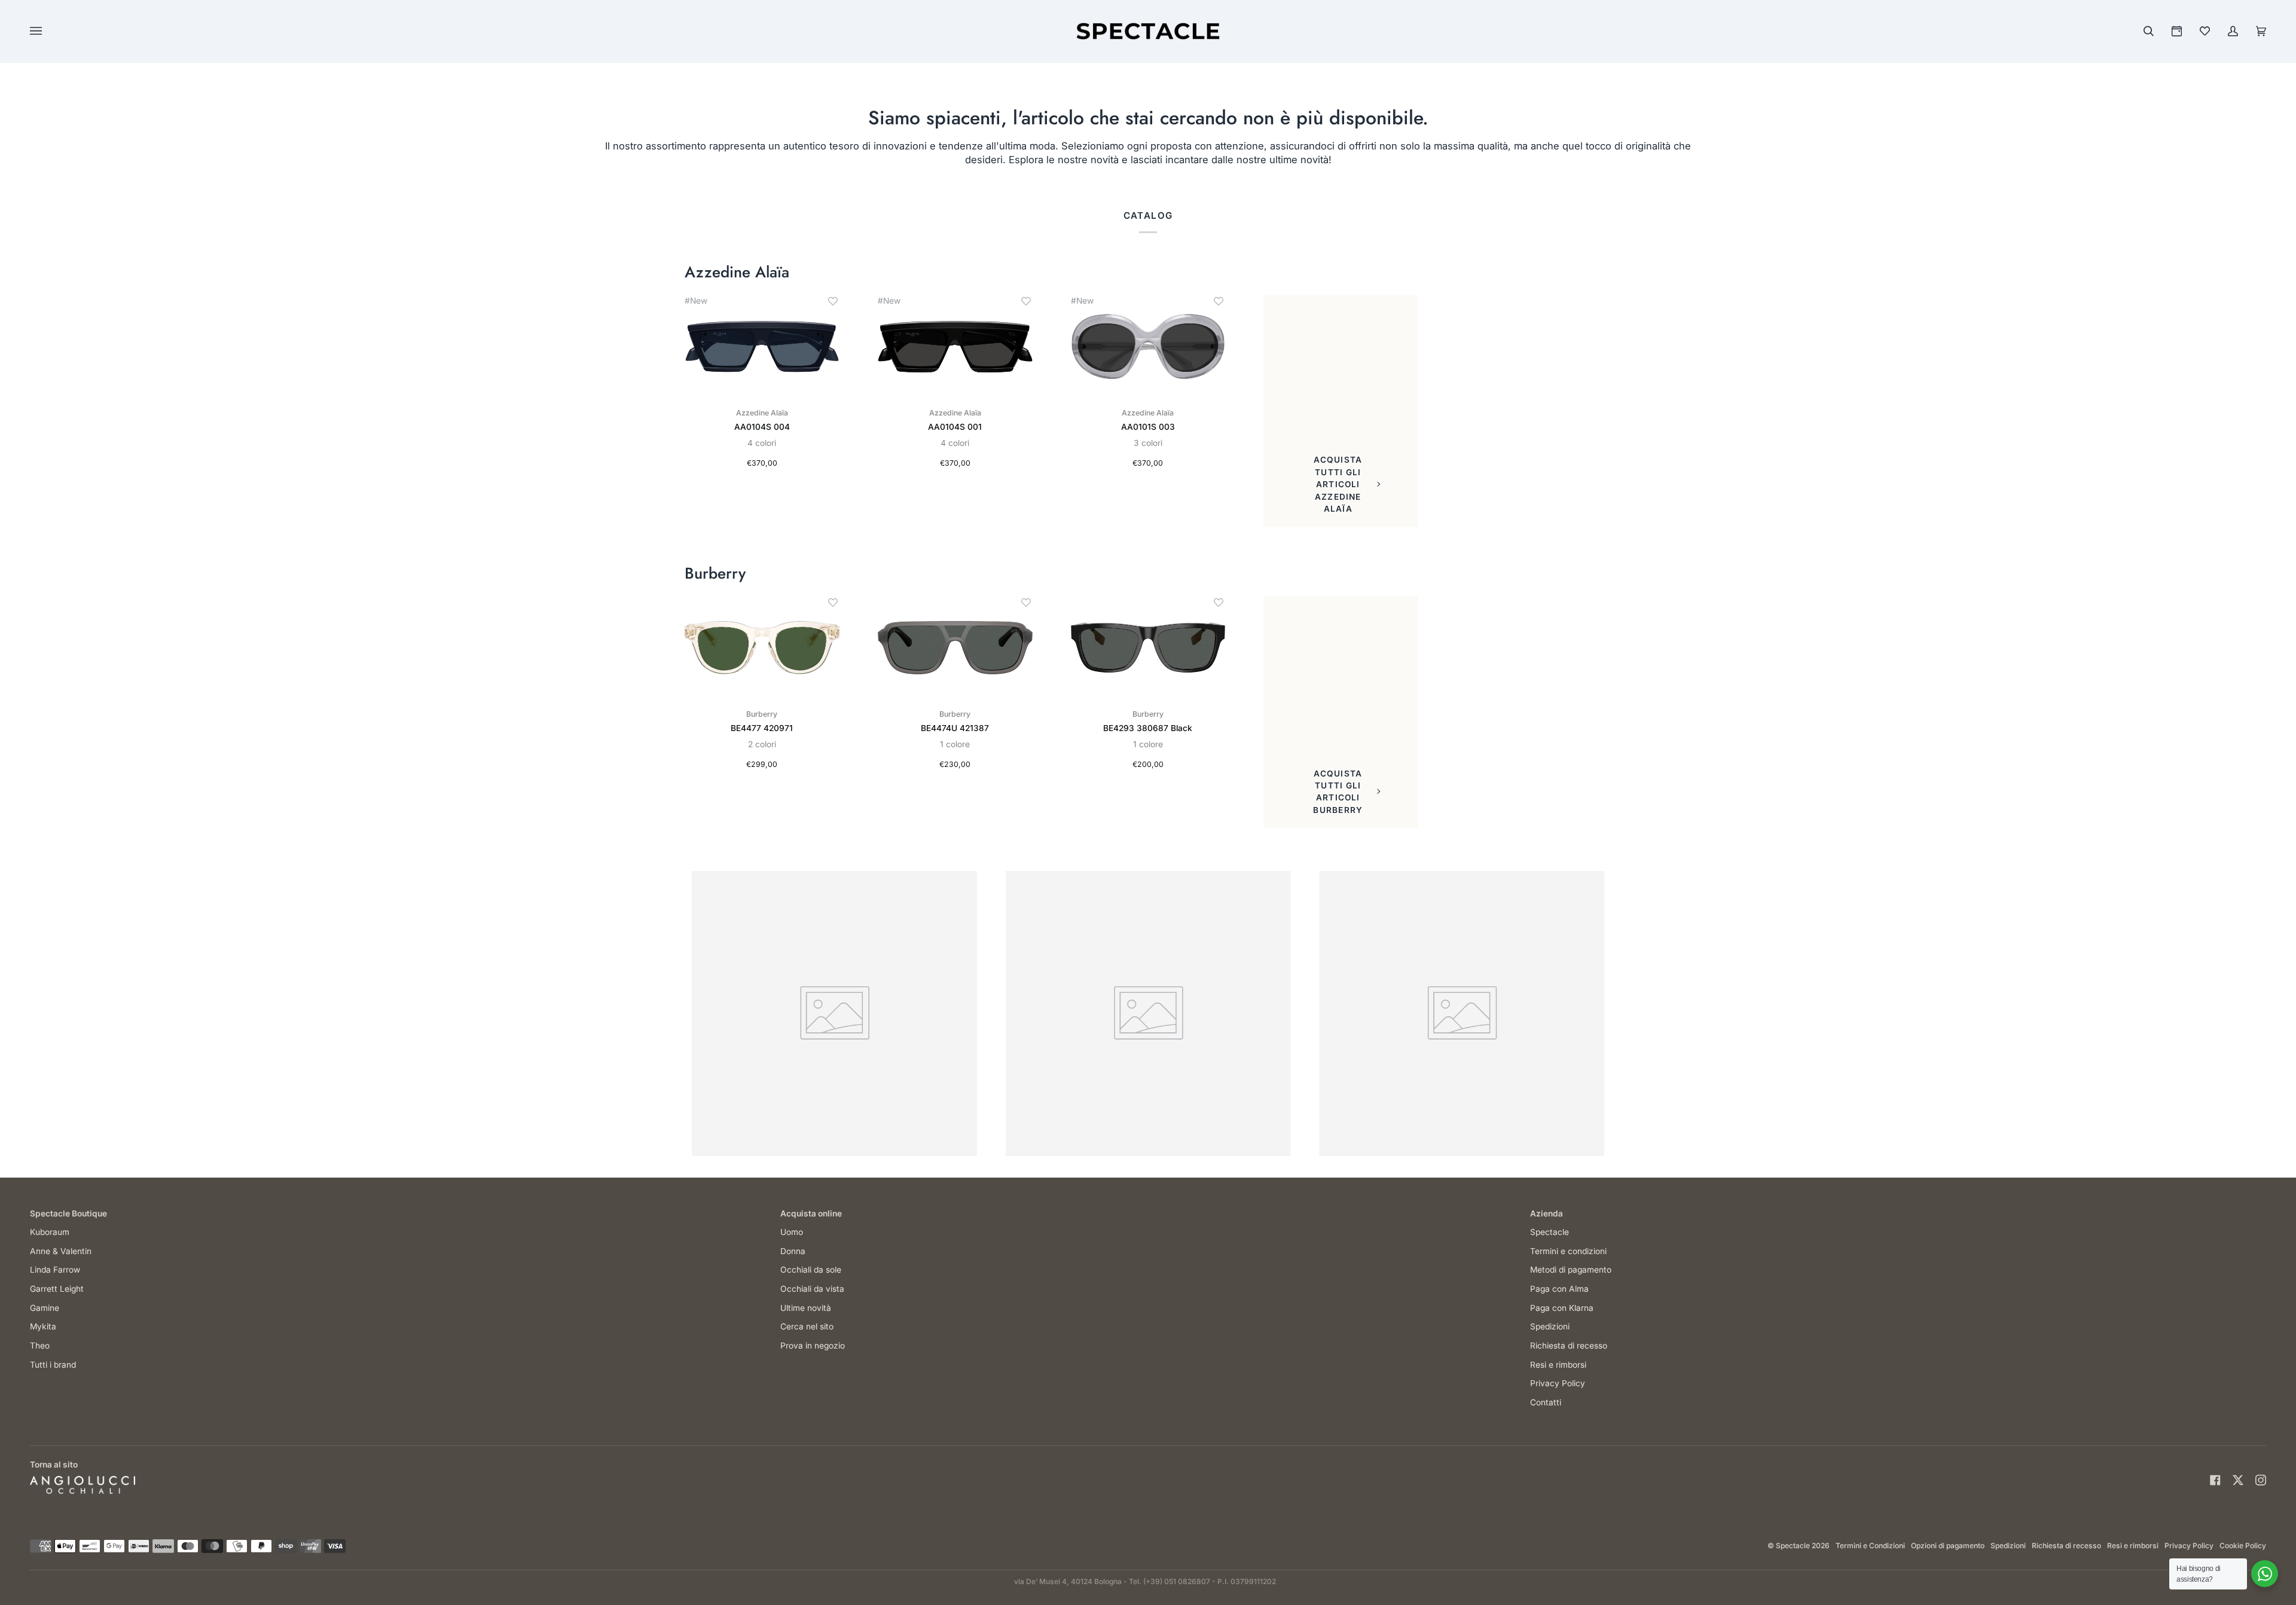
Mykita (43, 1326)
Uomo (792, 1232)
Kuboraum (50, 1232)
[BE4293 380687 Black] (1148, 648)
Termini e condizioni (1568, 1251)
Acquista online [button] (811, 1213)
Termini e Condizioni (1870, 1546)
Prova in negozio (813, 1346)
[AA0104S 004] (762, 346)
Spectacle (1550, 1232)
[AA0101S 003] (1148, 346)
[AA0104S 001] (955, 346)
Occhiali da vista (812, 1289)
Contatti (1546, 1402)
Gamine (45, 1308)
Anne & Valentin (61, 1251)
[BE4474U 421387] (955, 648)
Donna (793, 1251)
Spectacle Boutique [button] (68, 1213)
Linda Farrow (55, 1270)
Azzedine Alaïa (737, 273)
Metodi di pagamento (1571, 1270)
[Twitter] (2238, 1480)
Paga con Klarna (1562, 1308)
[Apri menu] (48, 31)
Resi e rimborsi (1558, 1365)
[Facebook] (2215, 1480)
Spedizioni (1550, 1326)
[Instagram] (2261, 1480)
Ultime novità (806, 1308)
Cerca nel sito (807, 1326)
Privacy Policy (1558, 1383)
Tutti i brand (53, 1365)
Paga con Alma (1559, 1289)
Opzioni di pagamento (1948, 1546)
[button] (833, 301)
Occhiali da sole (811, 1270)
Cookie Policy (2243, 1546)
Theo (40, 1346)
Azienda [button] (1547, 1213)
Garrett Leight (57, 1289)
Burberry (715, 574)
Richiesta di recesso (1569, 1346)
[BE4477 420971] (762, 648)
